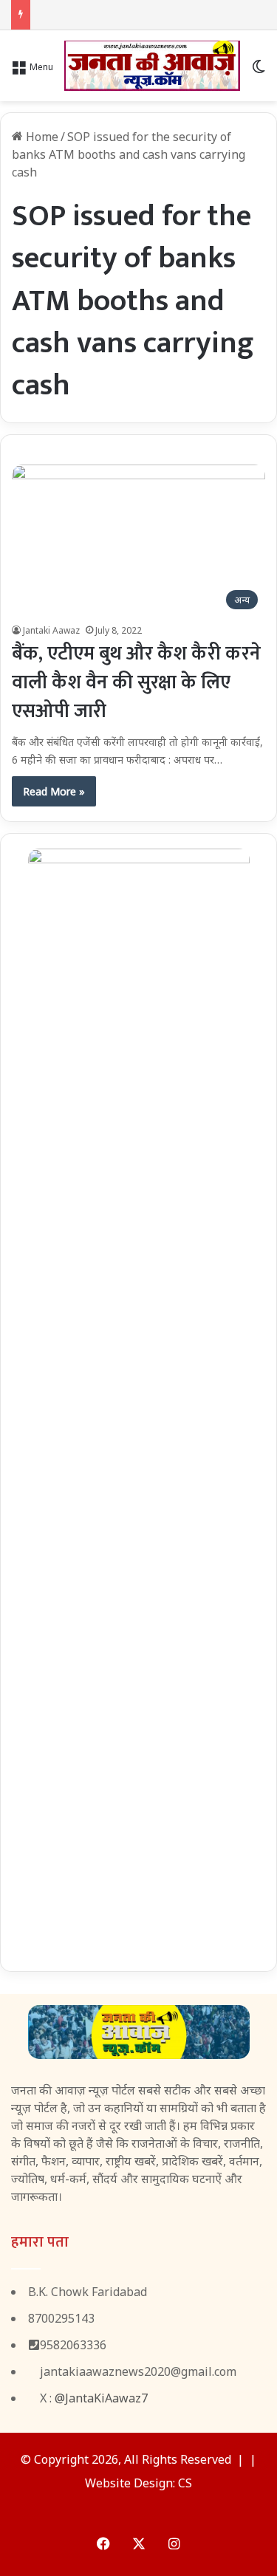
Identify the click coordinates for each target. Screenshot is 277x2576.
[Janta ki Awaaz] (152, 66)
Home (41, 137)
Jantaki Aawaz (51, 630)
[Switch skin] (259, 71)
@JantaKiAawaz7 (101, 2398)
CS (185, 2483)
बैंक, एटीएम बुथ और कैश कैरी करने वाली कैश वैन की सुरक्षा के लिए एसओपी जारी (136, 683)
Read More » (54, 791)
